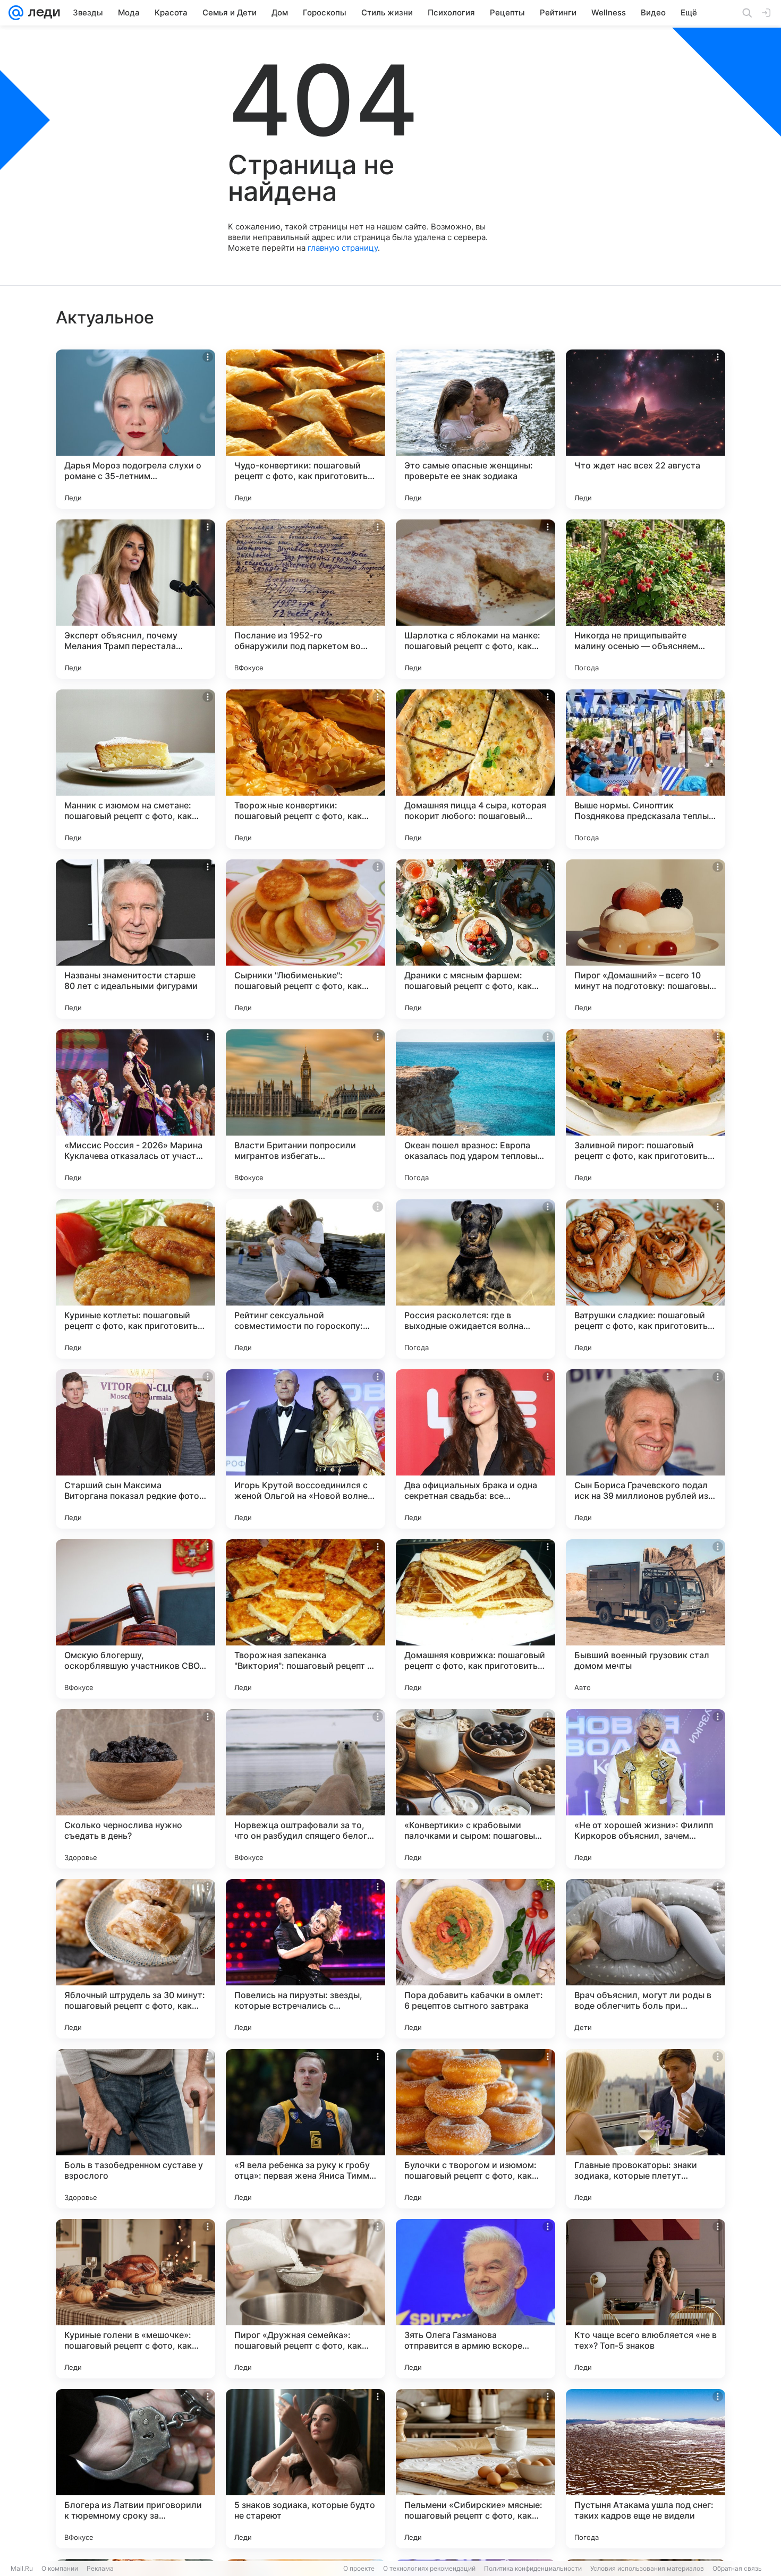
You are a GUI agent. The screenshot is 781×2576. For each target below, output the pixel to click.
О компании (60, 2568)
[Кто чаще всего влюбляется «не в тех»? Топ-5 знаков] (646, 2299)
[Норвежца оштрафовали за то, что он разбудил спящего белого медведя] (305, 1789)
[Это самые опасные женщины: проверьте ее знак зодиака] (476, 429)
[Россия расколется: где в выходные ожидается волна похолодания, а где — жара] (476, 1279)
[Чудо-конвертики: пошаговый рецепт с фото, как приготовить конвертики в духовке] (305, 429)
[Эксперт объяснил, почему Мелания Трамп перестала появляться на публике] (135, 599)
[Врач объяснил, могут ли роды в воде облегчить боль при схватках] (646, 1959)
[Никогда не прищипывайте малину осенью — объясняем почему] (646, 599)
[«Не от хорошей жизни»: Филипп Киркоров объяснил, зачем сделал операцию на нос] (646, 1789)
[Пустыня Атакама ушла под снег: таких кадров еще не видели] (646, 2469)
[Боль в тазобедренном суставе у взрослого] (135, 2129)
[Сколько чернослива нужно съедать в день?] (135, 1789)
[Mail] (16, 13)
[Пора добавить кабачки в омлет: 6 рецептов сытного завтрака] (476, 1959)
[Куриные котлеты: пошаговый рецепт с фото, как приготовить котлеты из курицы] (135, 1279)
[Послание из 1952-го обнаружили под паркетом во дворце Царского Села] (305, 599)
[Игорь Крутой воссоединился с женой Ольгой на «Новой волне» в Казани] (305, 1449)
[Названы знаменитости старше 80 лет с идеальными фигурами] (135, 939)
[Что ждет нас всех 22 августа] (646, 429)
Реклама (100, 2568)
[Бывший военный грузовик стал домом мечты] (646, 1619)
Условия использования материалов (647, 2568)
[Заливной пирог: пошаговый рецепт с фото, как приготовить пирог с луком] (646, 1109)
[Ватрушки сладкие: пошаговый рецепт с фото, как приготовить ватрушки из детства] (646, 1279)
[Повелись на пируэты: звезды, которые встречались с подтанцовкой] (305, 1959)
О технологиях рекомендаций (429, 2568)
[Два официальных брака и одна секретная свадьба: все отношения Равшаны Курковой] (476, 1449)
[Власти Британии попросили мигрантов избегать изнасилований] (305, 1109)
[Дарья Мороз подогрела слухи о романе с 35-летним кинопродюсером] (135, 429)
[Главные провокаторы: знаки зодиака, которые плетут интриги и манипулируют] (646, 2129)
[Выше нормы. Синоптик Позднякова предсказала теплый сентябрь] (646, 769)
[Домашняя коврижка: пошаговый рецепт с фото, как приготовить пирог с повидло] (476, 1619)
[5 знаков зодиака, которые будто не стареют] (305, 2469)
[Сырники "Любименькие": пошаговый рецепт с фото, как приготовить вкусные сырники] (305, 939)
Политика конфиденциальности (533, 2568)
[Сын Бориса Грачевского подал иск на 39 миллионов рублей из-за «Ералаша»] (646, 1449)
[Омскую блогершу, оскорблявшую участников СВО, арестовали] (135, 1619)
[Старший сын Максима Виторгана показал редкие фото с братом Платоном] (135, 1449)
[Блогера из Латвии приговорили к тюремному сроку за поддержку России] (135, 2469)
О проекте (359, 2568)
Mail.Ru (22, 2568)
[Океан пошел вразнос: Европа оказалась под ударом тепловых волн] (476, 1109)
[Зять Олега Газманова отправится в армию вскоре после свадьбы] (476, 2299)
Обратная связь (737, 2568)
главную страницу (343, 248)
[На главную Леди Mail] (42, 13)
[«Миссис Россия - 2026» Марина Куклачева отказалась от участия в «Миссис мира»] (135, 1109)
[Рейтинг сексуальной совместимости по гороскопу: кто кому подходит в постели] (305, 1279)
